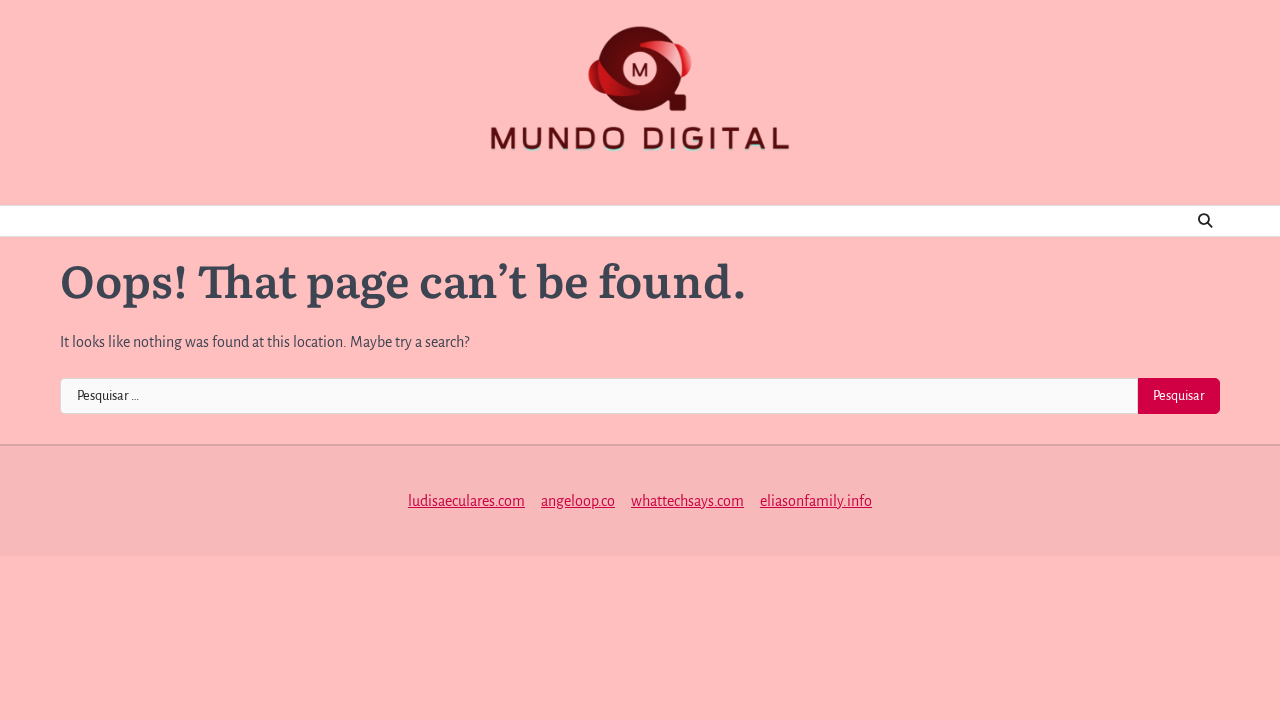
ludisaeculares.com (466, 501)
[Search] (1205, 221)
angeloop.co (578, 501)
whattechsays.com (687, 501)
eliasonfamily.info (816, 501)
